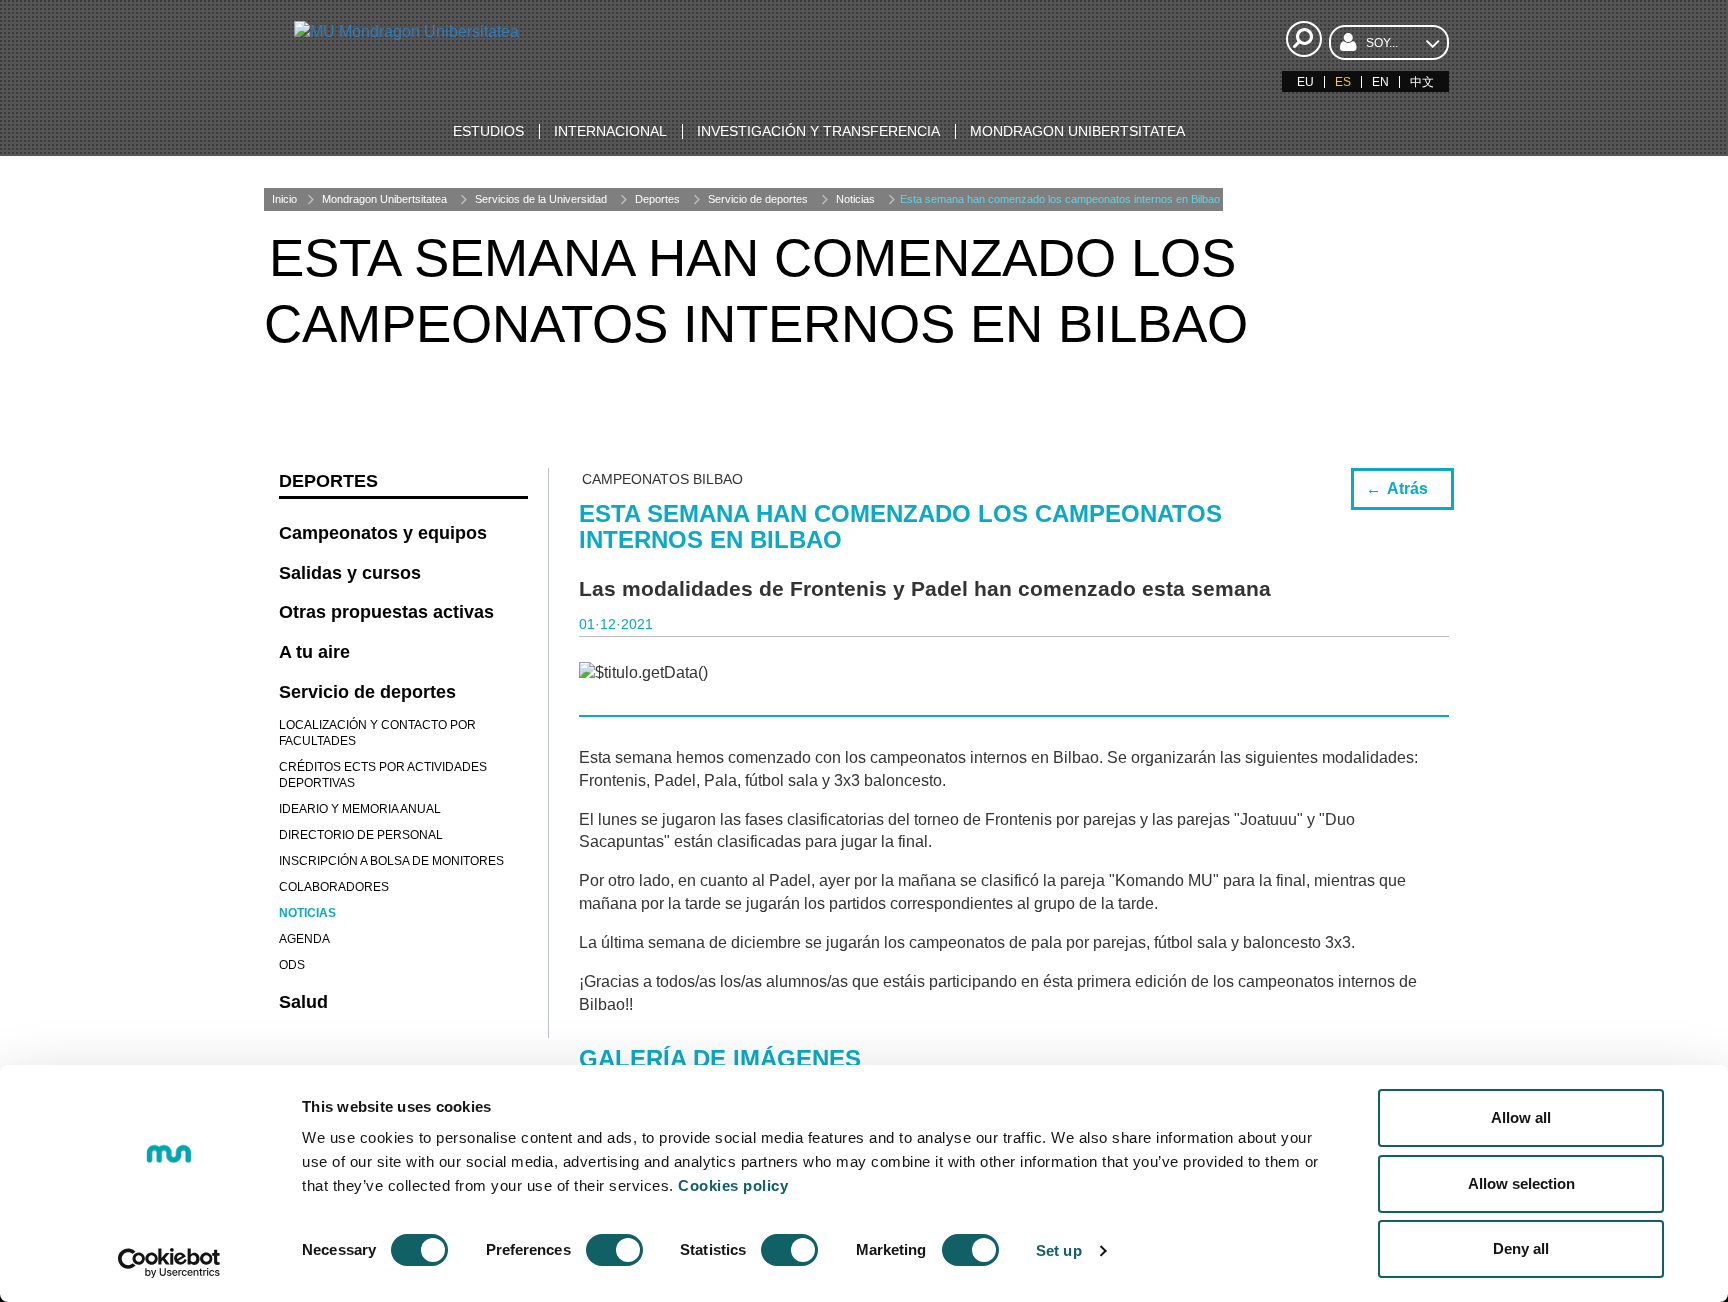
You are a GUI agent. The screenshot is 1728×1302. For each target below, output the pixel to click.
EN (1380, 82)
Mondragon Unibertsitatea (384, 199)
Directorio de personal (361, 835)
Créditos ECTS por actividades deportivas (383, 775)
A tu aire (314, 652)
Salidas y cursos (350, 573)
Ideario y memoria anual (360, 809)
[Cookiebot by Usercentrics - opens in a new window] (169, 1263)
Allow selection (1521, 1183)
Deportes (657, 199)
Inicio (284, 199)
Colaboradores (334, 887)
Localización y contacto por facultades (377, 733)
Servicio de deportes (758, 199)
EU (1305, 82)
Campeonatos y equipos (383, 533)
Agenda (304, 939)
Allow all (1521, 1117)
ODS (292, 965)
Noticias (855, 199)
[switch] (614, 1250)
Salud (303, 1002)
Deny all (1521, 1248)
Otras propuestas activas (386, 612)
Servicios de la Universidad (541, 199)
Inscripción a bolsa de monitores (391, 861)
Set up (1059, 1250)
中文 (1422, 82)
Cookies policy (733, 1185)
